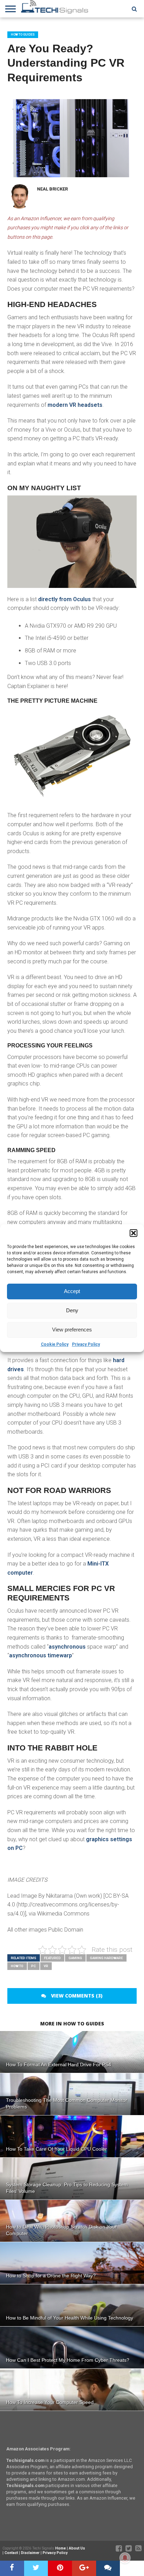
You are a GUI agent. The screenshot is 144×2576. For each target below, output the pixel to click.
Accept (72, 1291)
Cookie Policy (55, 1344)
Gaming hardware (106, 1958)
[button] (134, 1233)
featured (52, 1958)
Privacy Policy (86, 1344)
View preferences (72, 1330)
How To (17, 1966)
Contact (11, 2553)
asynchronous (68, 1647)
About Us (77, 2548)
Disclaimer (30, 2553)
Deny (72, 1310)
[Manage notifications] (125, 2558)
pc (34, 1966)
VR (46, 1966)
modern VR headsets (75, 405)
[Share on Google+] (84, 2568)
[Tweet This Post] (36, 2568)
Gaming (75, 1958)
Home (60, 2548)
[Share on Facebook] (12, 2568)
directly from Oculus (64, 599)
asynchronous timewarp (41, 1655)
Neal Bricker (52, 189)
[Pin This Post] (60, 2568)
